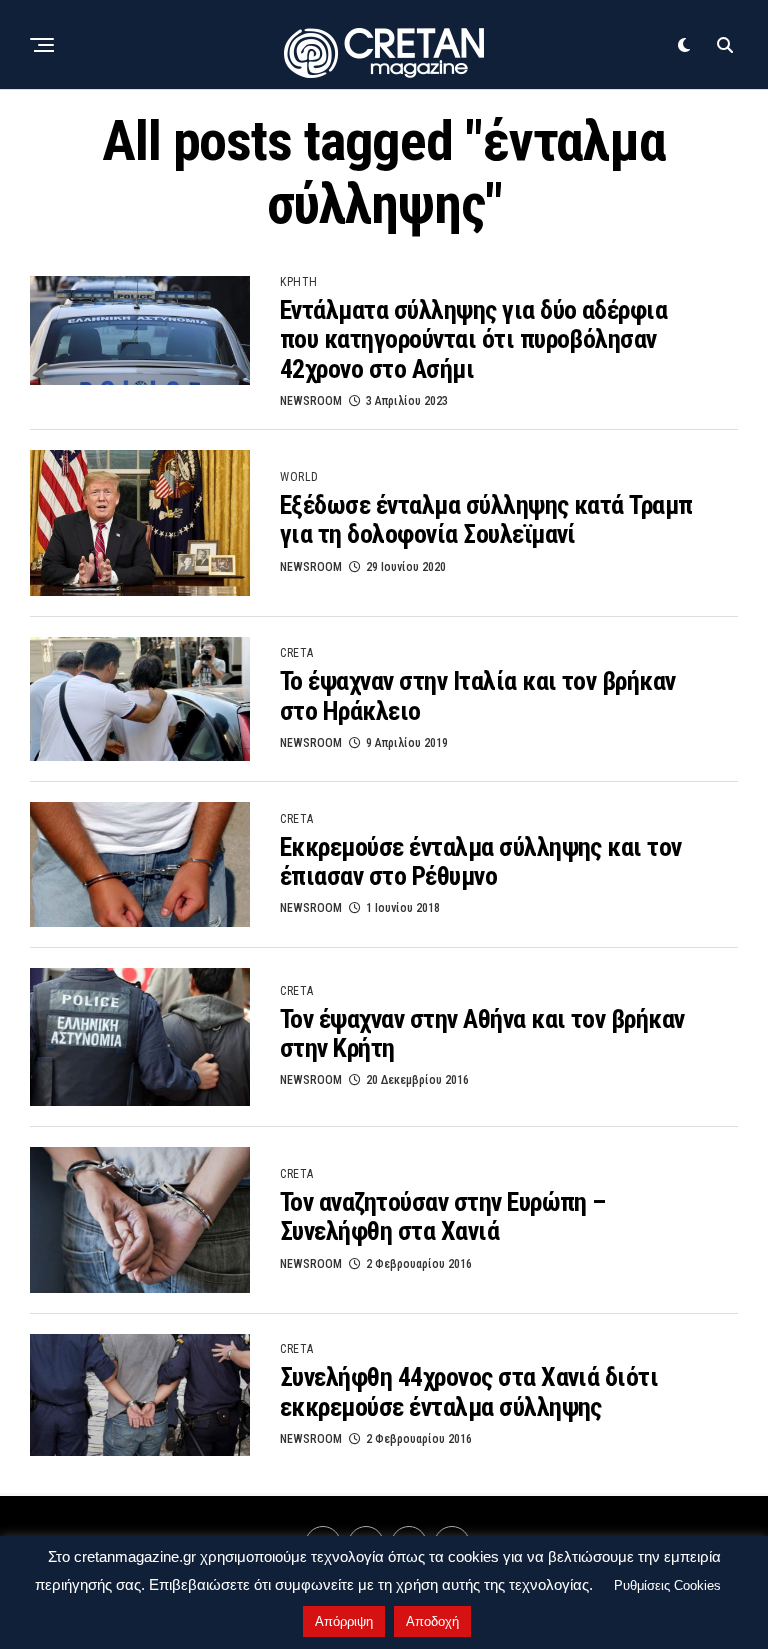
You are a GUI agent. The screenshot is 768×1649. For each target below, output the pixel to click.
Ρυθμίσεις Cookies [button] (667, 1585)
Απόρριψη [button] (344, 1621)
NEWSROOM (311, 401)
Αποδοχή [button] (432, 1621)
